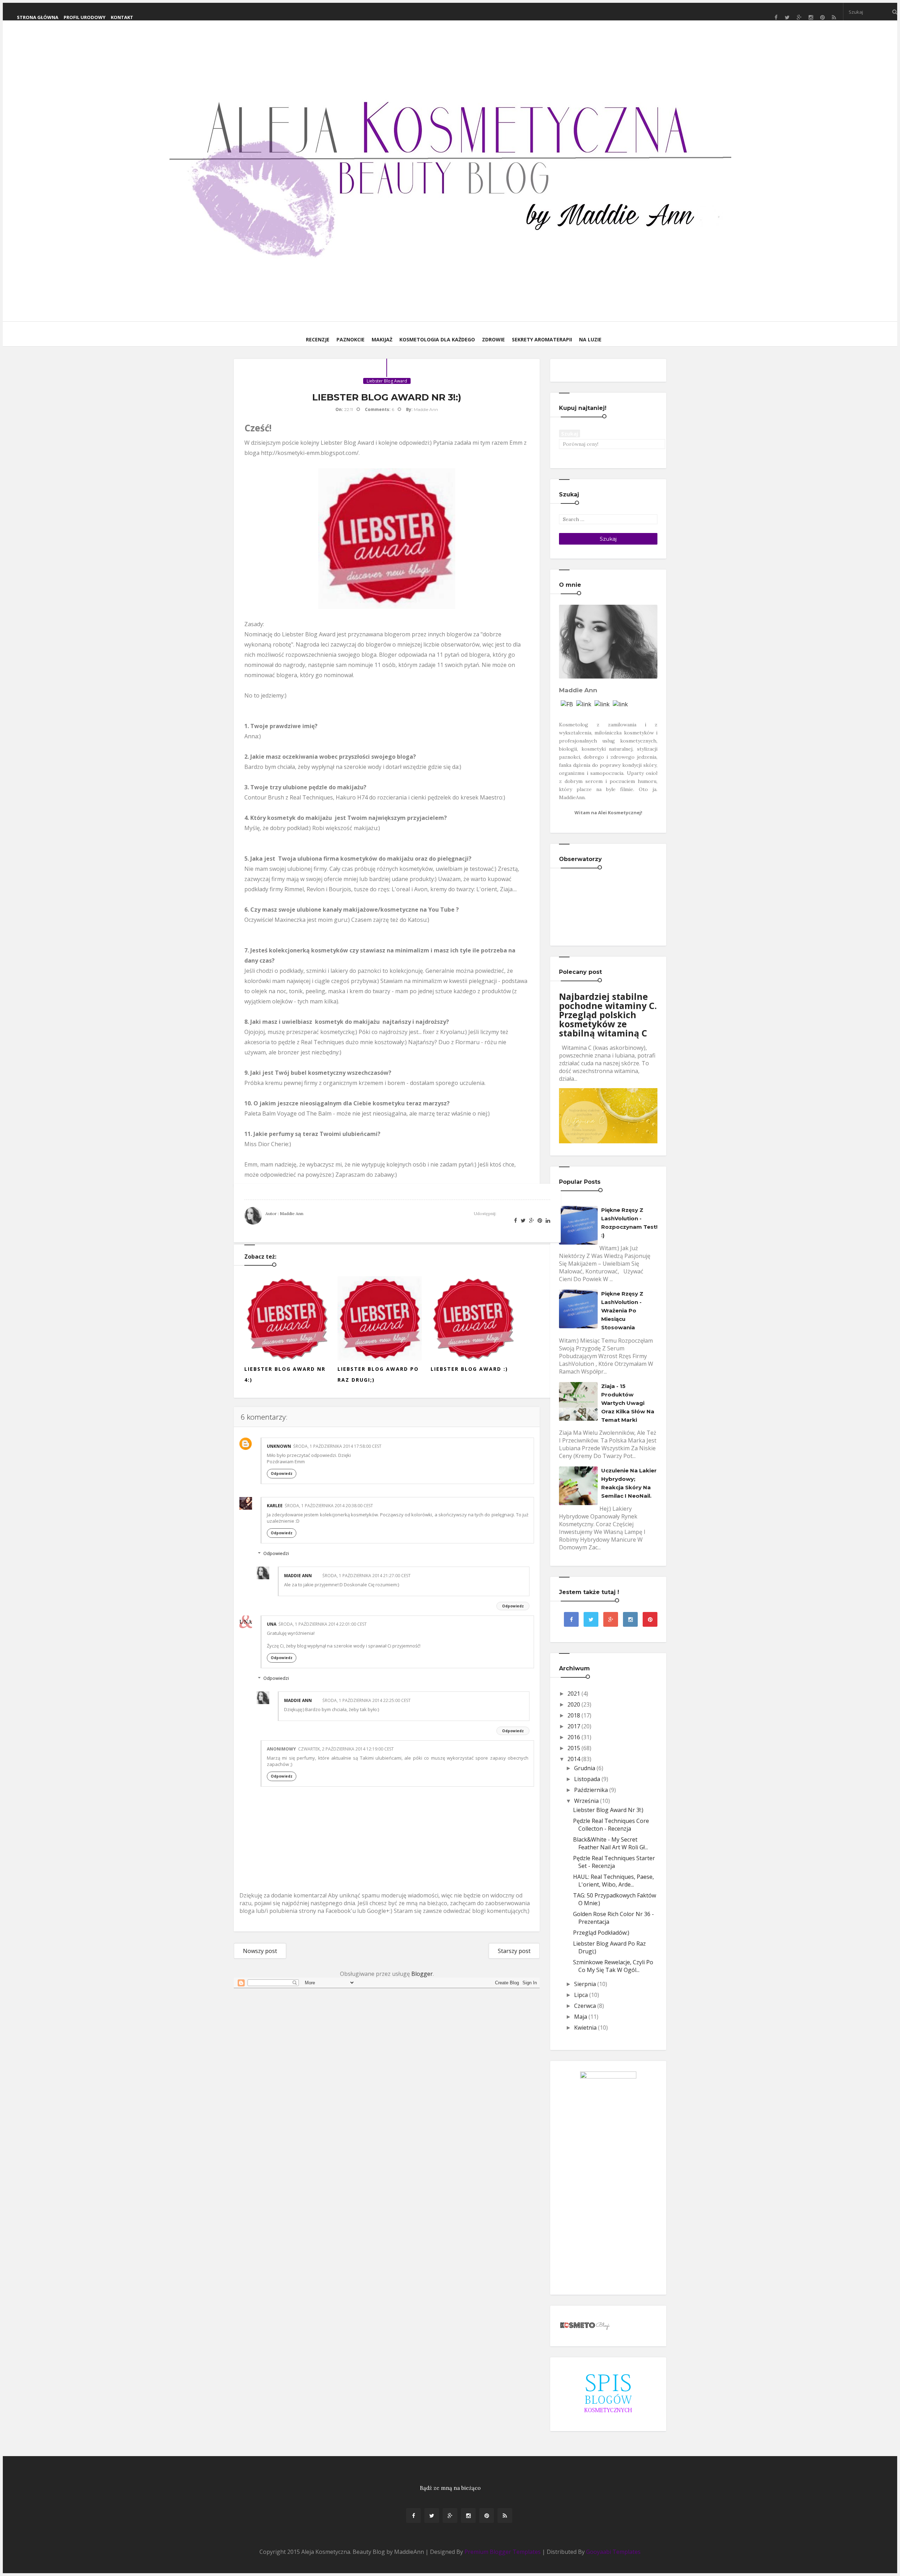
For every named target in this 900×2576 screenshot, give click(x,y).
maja (581, 2017)
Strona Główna (38, 17)
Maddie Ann (298, 1576)
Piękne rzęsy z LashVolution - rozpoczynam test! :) (629, 1223)
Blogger (422, 1974)
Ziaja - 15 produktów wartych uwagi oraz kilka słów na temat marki (628, 1403)
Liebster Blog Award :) (469, 1369)
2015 (574, 1748)
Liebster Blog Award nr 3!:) (608, 1810)
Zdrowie (493, 339)
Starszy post (514, 1951)
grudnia (585, 1768)
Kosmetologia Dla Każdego (437, 339)
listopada (587, 1779)
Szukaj (570, 433)
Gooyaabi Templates (613, 2552)
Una (272, 1624)
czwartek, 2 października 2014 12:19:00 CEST (346, 1749)
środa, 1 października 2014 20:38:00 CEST (329, 1506)
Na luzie (590, 339)
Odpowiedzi (276, 1553)
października (591, 1790)
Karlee (275, 1506)
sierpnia (585, 1984)
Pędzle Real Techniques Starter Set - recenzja (614, 1862)
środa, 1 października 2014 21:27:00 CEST (367, 1576)
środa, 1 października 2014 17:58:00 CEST (337, 1446)
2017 (574, 1726)
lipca (581, 1995)
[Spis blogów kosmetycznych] (608, 2393)
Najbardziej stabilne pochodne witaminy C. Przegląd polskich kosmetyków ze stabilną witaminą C (608, 1015)
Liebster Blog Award (387, 381)
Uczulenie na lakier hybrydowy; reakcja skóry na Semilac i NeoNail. (629, 1483)
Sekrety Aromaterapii (542, 339)
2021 (574, 1694)
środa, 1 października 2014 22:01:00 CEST (323, 1624)
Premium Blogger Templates (503, 2552)
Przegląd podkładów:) (601, 1933)
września (586, 1801)
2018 (574, 1715)
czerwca (585, 2006)
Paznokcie (351, 339)
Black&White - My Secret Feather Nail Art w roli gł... (610, 1843)
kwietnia (585, 2028)
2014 (574, 1759)
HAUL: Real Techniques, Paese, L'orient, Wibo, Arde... (613, 1881)
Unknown (279, 1446)
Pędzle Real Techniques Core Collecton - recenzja (611, 1825)
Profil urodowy (85, 17)
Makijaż (382, 339)
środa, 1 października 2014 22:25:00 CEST (367, 1700)
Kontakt (122, 17)
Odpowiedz (282, 1473)
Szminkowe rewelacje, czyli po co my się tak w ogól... (613, 1966)
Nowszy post (260, 1951)
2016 (574, 1737)
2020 (574, 1704)
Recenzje (318, 339)
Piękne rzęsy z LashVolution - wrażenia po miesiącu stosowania (622, 1311)
